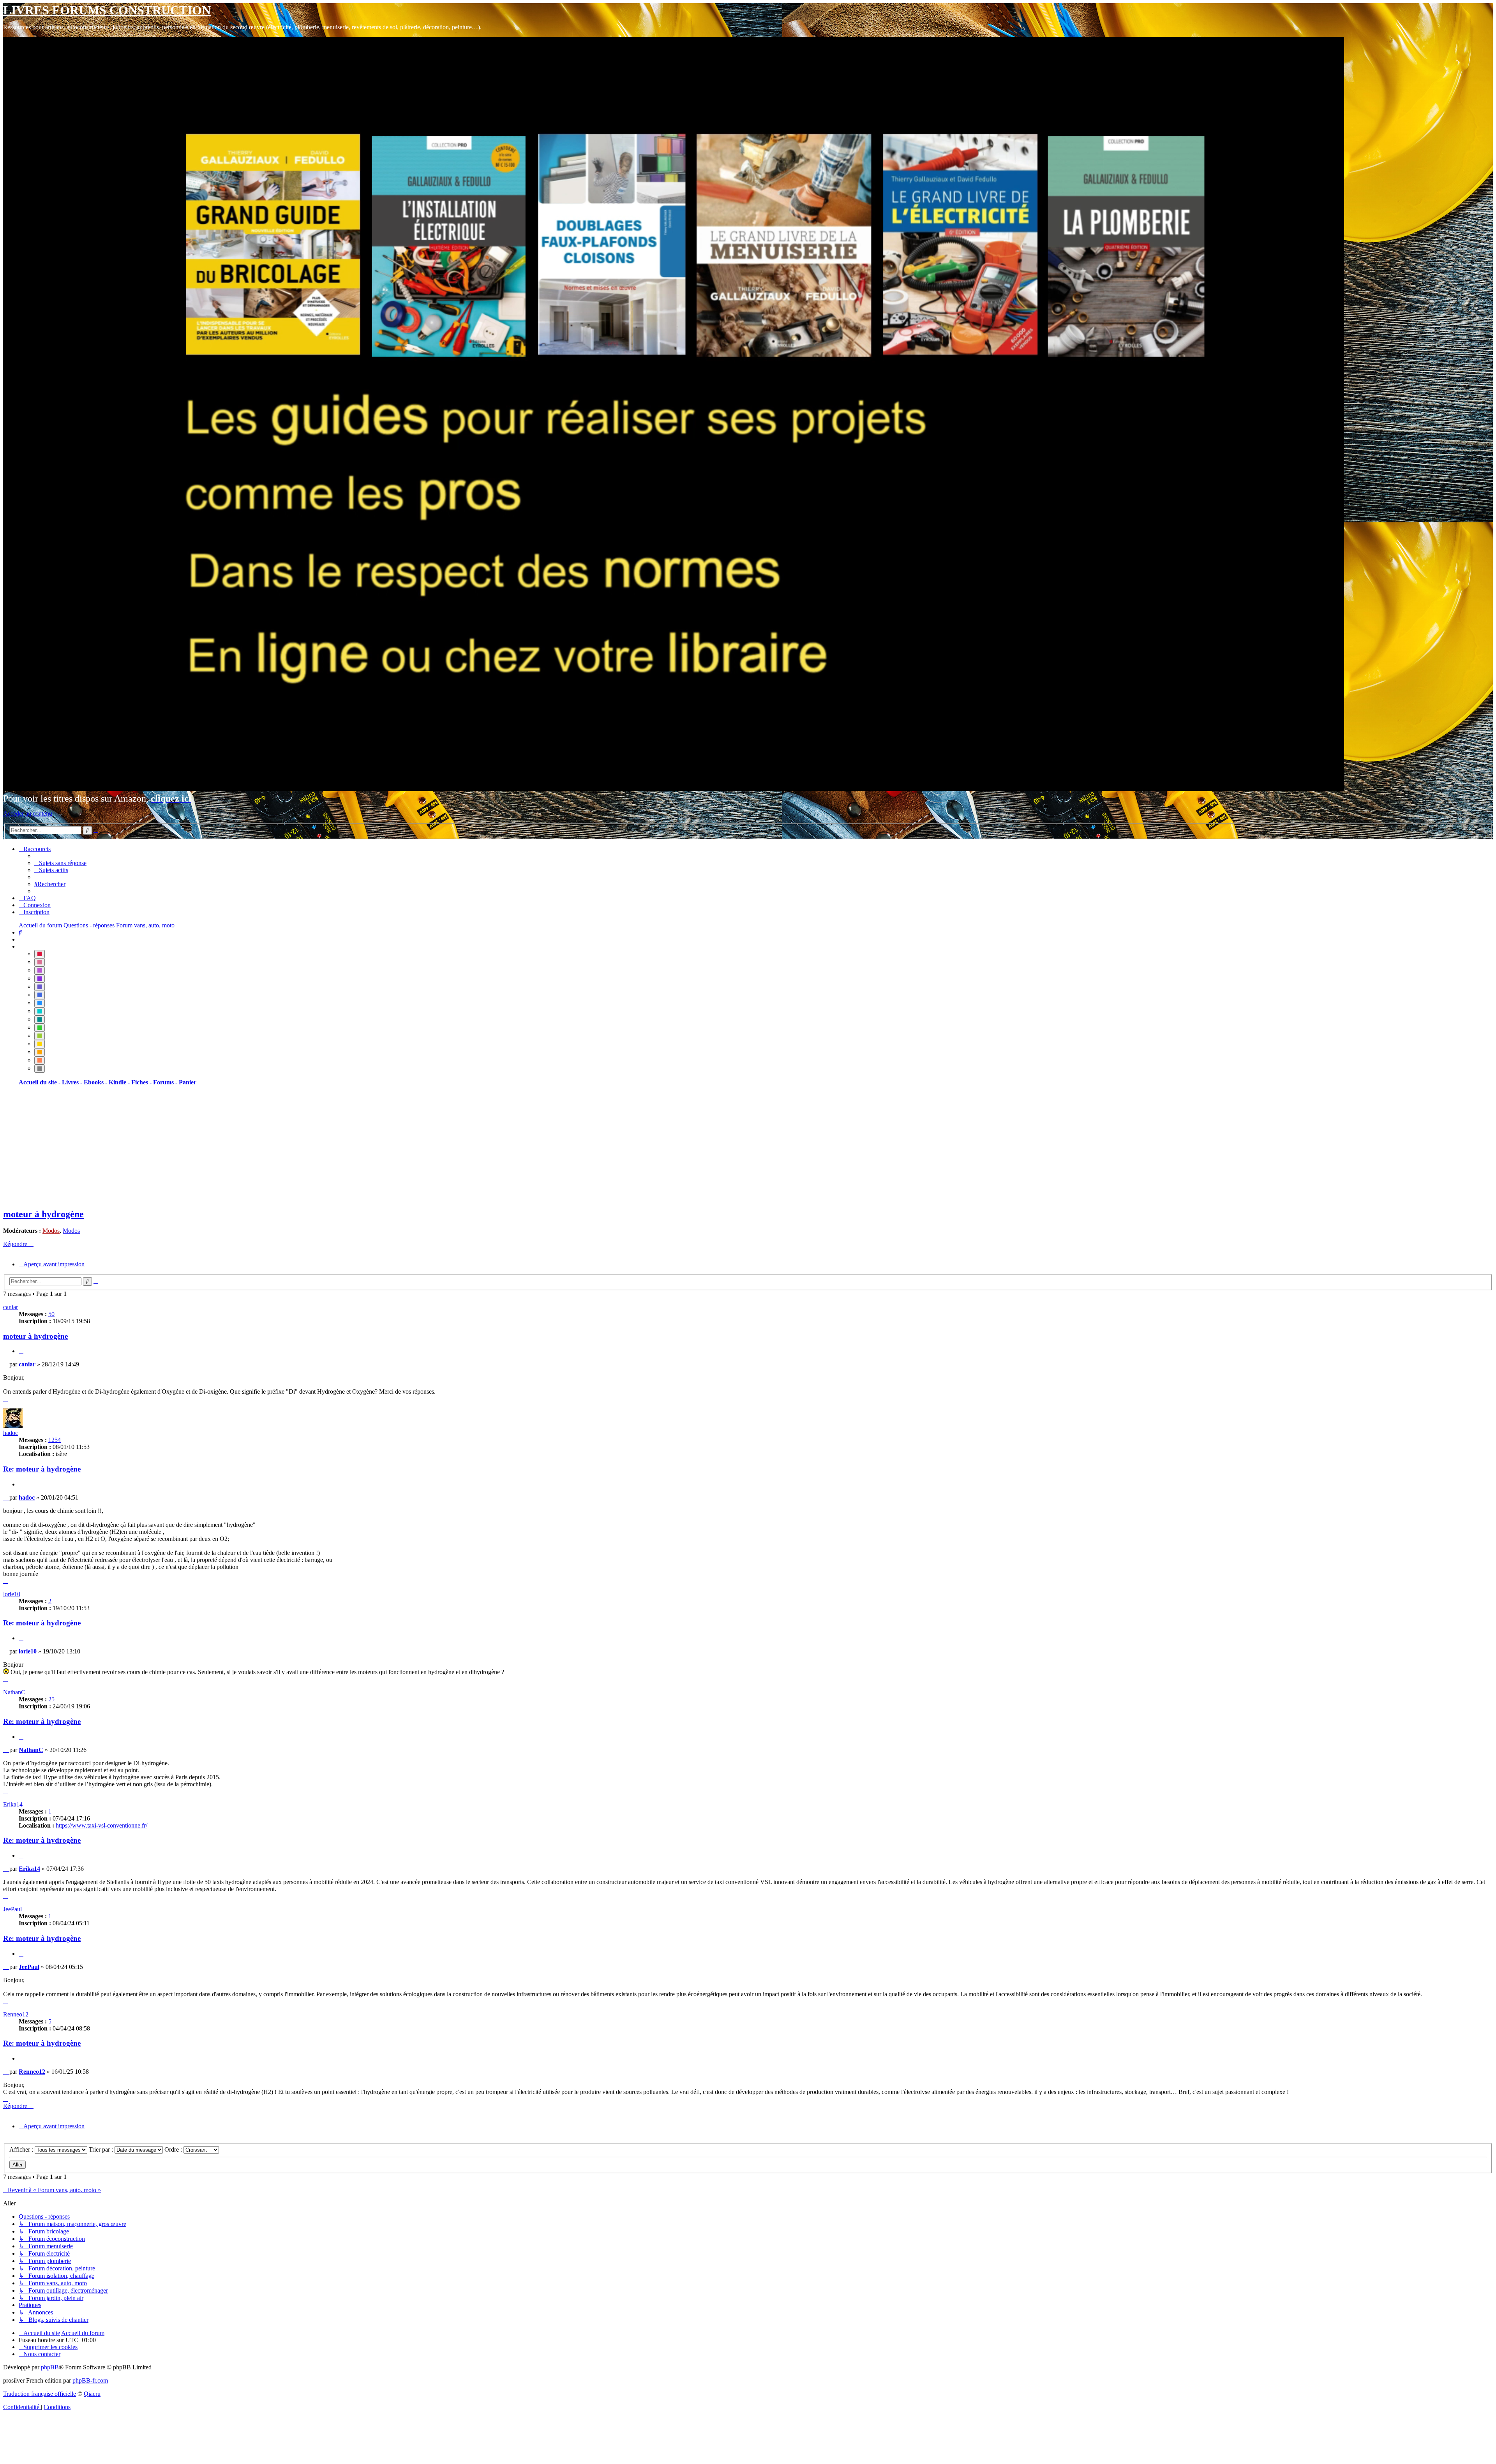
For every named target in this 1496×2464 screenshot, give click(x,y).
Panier (188, 1082)
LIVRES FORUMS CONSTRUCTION (107, 10)
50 (51, 1314)
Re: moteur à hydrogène (42, 1469)
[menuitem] (60, 863)
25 (51, 1699)
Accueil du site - (40, 1082)
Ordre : (174, 2149)
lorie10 (12, 1594)
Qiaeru (92, 2394)
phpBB (50, 2367)
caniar (11, 1307)
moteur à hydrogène (43, 1214)
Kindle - (120, 1082)
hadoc (11, 1433)
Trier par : (102, 2149)
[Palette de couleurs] (21, 946)
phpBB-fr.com (90, 2380)
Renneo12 (16, 2014)
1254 (55, 1440)
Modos (51, 1231)
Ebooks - (96, 1082)
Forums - (166, 1082)
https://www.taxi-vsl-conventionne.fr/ (101, 1825)
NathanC (14, 1692)
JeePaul (12, 1909)
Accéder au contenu (28, 813)
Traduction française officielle (40, 2394)
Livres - (73, 1082)
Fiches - (142, 1082)
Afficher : (22, 2149)
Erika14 (13, 1804)
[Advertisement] (237, 1147)
